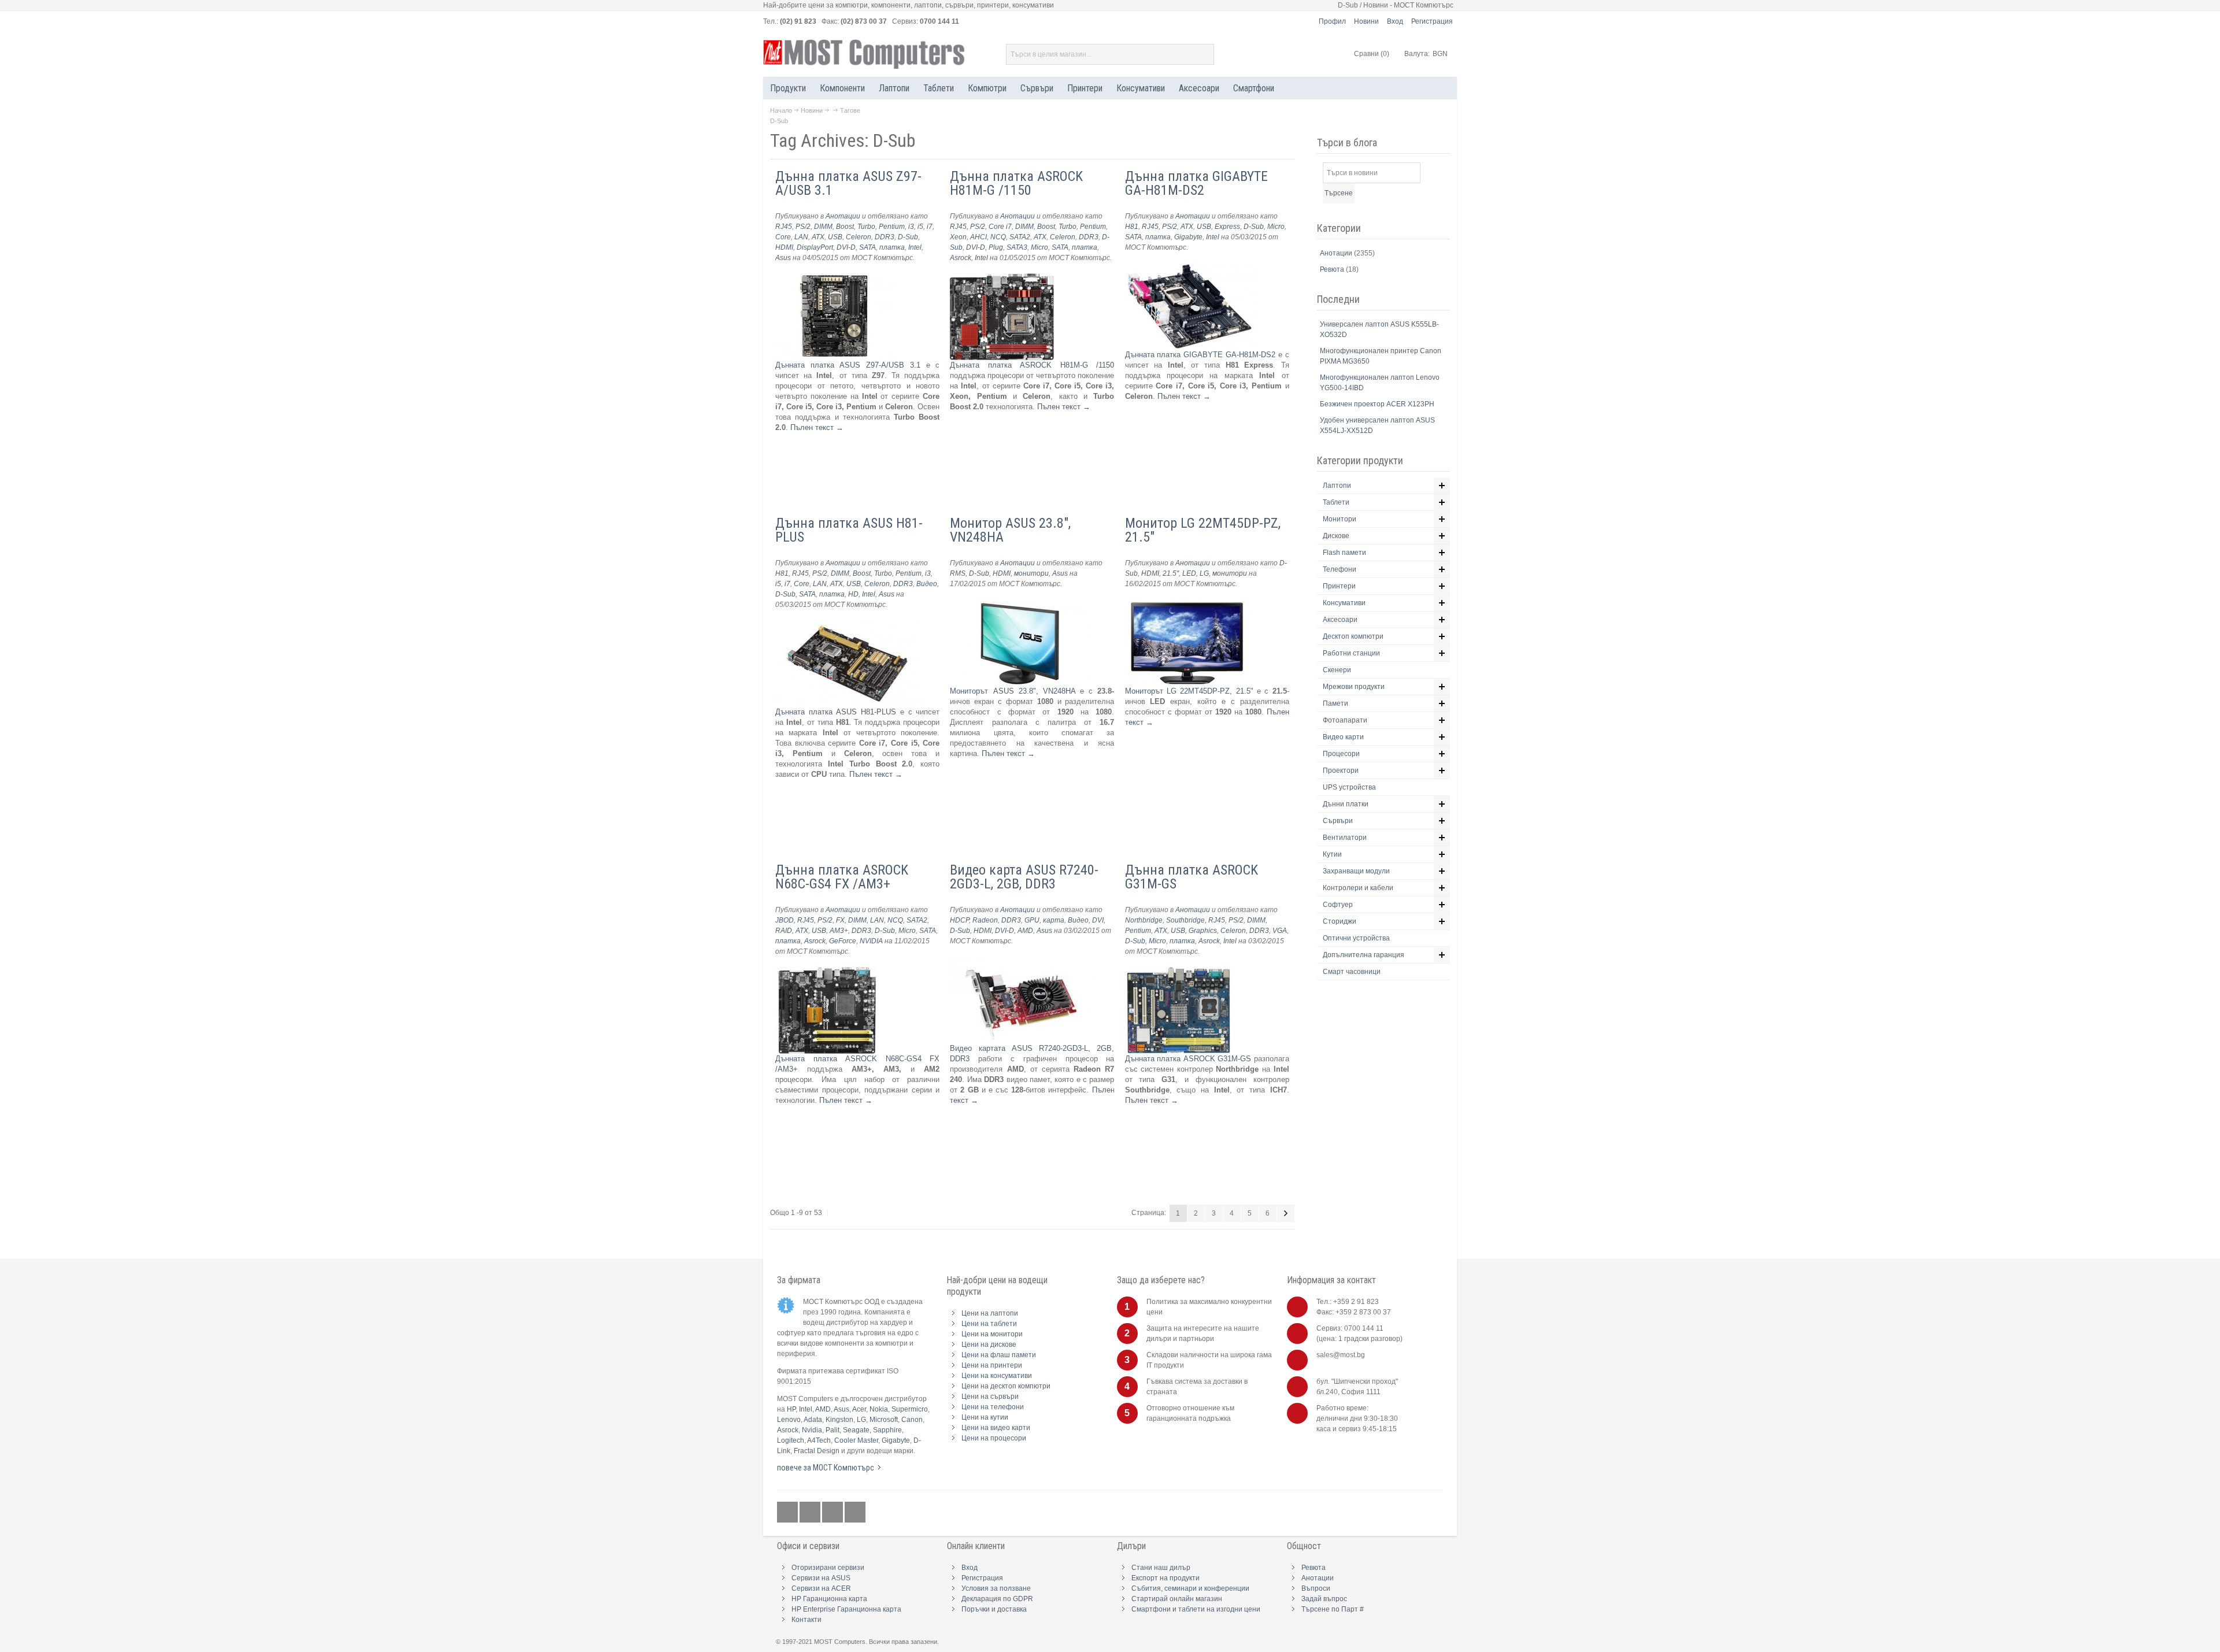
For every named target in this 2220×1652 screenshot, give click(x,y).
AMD (1025, 931)
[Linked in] (833, 1512)
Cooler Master (856, 1440)
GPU (1032, 920)
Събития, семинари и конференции (1190, 1588)
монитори (1031, 573)
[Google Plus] (811, 1512)
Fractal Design (817, 1451)
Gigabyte (1188, 237)
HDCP (959, 920)
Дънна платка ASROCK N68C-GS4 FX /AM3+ (842, 877)
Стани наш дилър (1161, 1568)
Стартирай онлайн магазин (1177, 1599)
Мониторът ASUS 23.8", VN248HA (1015, 691)
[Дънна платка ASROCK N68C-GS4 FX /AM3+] (827, 972)
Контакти (806, 1620)
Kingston (839, 1420)
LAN (801, 237)
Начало (781, 110)
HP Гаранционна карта (829, 1599)
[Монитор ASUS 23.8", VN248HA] (1020, 604)
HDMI (784, 247)
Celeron (859, 237)
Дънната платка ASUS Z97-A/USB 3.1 (848, 365)
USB (835, 237)
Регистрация (1432, 21)
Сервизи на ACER (821, 1588)
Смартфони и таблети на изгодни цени (1196, 1609)
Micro (1039, 247)
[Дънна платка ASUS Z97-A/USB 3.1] (835, 278)
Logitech (791, 1440)
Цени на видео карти (996, 1428)
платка (892, 247)
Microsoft (884, 1420)
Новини (1366, 21)
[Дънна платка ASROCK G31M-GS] (1179, 972)
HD (853, 594)
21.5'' (1171, 573)
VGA (1280, 931)
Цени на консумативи (997, 1376)
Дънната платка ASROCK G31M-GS (1188, 1059)
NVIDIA (871, 941)
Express (1227, 227)
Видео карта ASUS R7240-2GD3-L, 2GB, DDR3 (1024, 877)
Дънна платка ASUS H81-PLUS (849, 530)
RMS (958, 573)
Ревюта (1333, 269)
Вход (1395, 21)
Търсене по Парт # (1333, 1609)
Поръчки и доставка (994, 1609)
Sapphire (887, 1430)
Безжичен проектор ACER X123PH (1377, 404)
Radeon (985, 920)
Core (783, 237)
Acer (859, 1409)
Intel (915, 247)
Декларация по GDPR (997, 1599)
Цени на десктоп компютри (1006, 1386)
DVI (1098, 920)
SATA (867, 247)
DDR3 (885, 237)
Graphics (1203, 931)
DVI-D (846, 247)
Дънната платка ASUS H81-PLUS (836, 712)
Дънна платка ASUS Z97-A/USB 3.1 (848, 183)
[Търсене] (1204, 54)
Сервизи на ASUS (821, 1578)
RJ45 (784, 227)
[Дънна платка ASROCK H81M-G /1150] (1002, 278)
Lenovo (789, 1420)
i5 (920, 227)
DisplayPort (815, 247)
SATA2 (1020, 237)
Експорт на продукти (1165, 1578)
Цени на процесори (994, 1438)
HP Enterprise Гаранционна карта (846, 1609)
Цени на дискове (989, 1344)
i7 (930, 227)
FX (840, 920)
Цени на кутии (985, 1417)
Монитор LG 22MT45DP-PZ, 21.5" (1203, 530)
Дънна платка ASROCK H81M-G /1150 (1016, 183)
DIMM (823, 227)
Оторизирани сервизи (828, 1568)
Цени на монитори (992, 1334)
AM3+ (839, 931)
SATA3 (1017, 247)
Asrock (961, 258)
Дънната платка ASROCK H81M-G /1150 (1032, 365)
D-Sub (908, 237)
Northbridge (1144, 920)
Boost (845, 227)
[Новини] (855, 1512)
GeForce (843, 941)
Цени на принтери (992, 1365)
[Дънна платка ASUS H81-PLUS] (848, 625)
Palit (832, 1430)
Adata (813, 1420)
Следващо (1286, 1213)
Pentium (892, 227)
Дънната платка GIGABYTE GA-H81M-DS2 (1200, 355)
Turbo (866, 227)
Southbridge (1185, 920)
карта (1054, 920)
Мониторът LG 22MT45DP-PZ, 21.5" (1189, 691)
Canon (912, 1420)
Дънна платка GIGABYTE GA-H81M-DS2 (1196, 183)
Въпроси (1316, 1588)
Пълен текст (817, 427)
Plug (996, 247)
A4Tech (819, 1440)
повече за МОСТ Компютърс (826, 1468)
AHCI (978, 237)
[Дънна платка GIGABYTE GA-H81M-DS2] (1191, 268)
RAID (784, 931)
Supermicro (910, 1409)
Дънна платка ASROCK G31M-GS (1192, 877)
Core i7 (1000, 227)
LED (1189, 573)
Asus (783, 258)
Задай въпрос (1324, 1599)
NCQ (998, 237)
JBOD (785, 920)
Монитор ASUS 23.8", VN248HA (1010, 530)
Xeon (958, 237)
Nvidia (812, 1430)
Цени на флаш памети (999, 1355)
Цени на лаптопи (990, 1313)
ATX (818, 237)
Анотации (843, 216)
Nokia (879, 1409)
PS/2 (803, 227)
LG (1204, 573)
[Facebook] (788, 1512)
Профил (1332, 21)
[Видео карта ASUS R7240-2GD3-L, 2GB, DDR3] (1024, 962)
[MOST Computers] (864, 54)
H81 (1132, 227)
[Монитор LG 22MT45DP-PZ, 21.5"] (1187, 604)
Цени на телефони (993, 1407)
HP (791, 1409)
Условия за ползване (996, 1588)
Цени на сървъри (990, 1397)
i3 (911, 227)
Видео (927, 584)
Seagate (856, 1430)
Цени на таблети (989, 1324)
